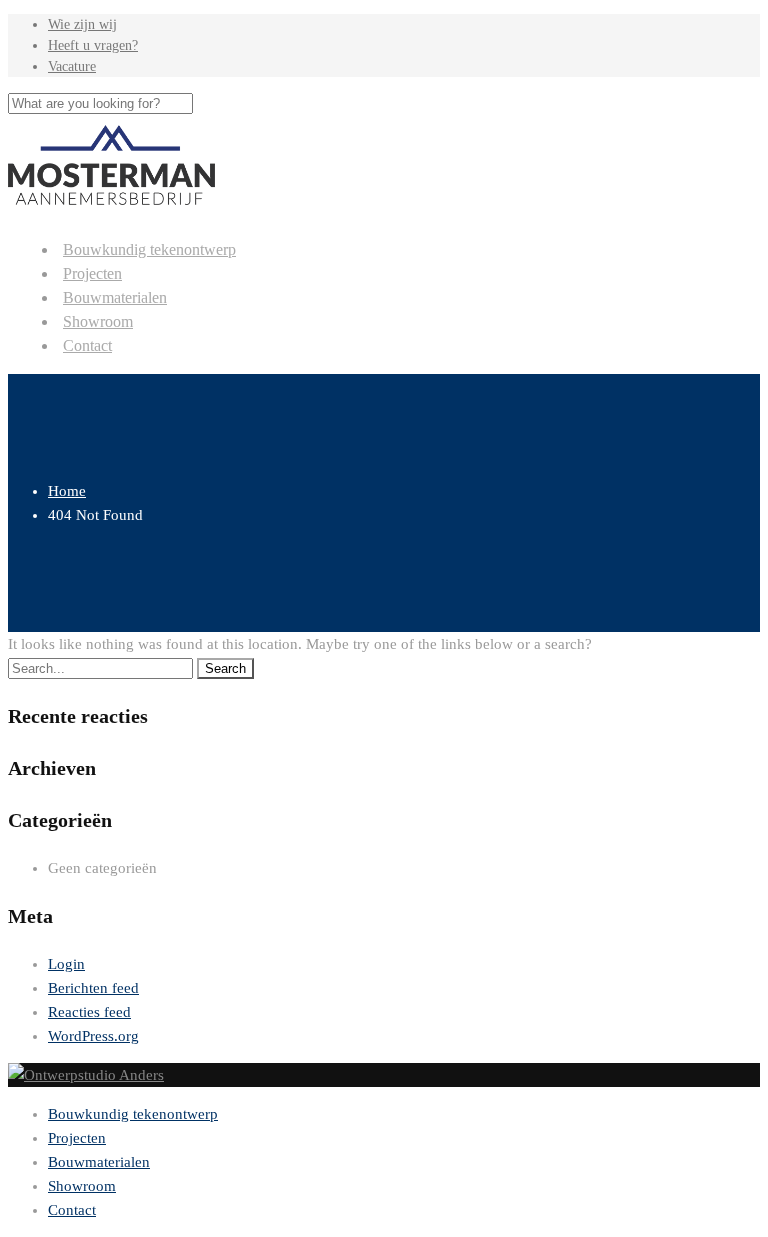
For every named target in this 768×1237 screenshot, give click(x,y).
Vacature (72, 66)
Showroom (98, 321)
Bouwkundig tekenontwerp (149, 249)
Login (66, 964)
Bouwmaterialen (115, 297)
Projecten (92, 273)
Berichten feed (93, 988)
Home (67, 491)
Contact (87, 345)
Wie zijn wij (82, 24)
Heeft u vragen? (93, 45)
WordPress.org (93, 1036)
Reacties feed (89, 1012)
